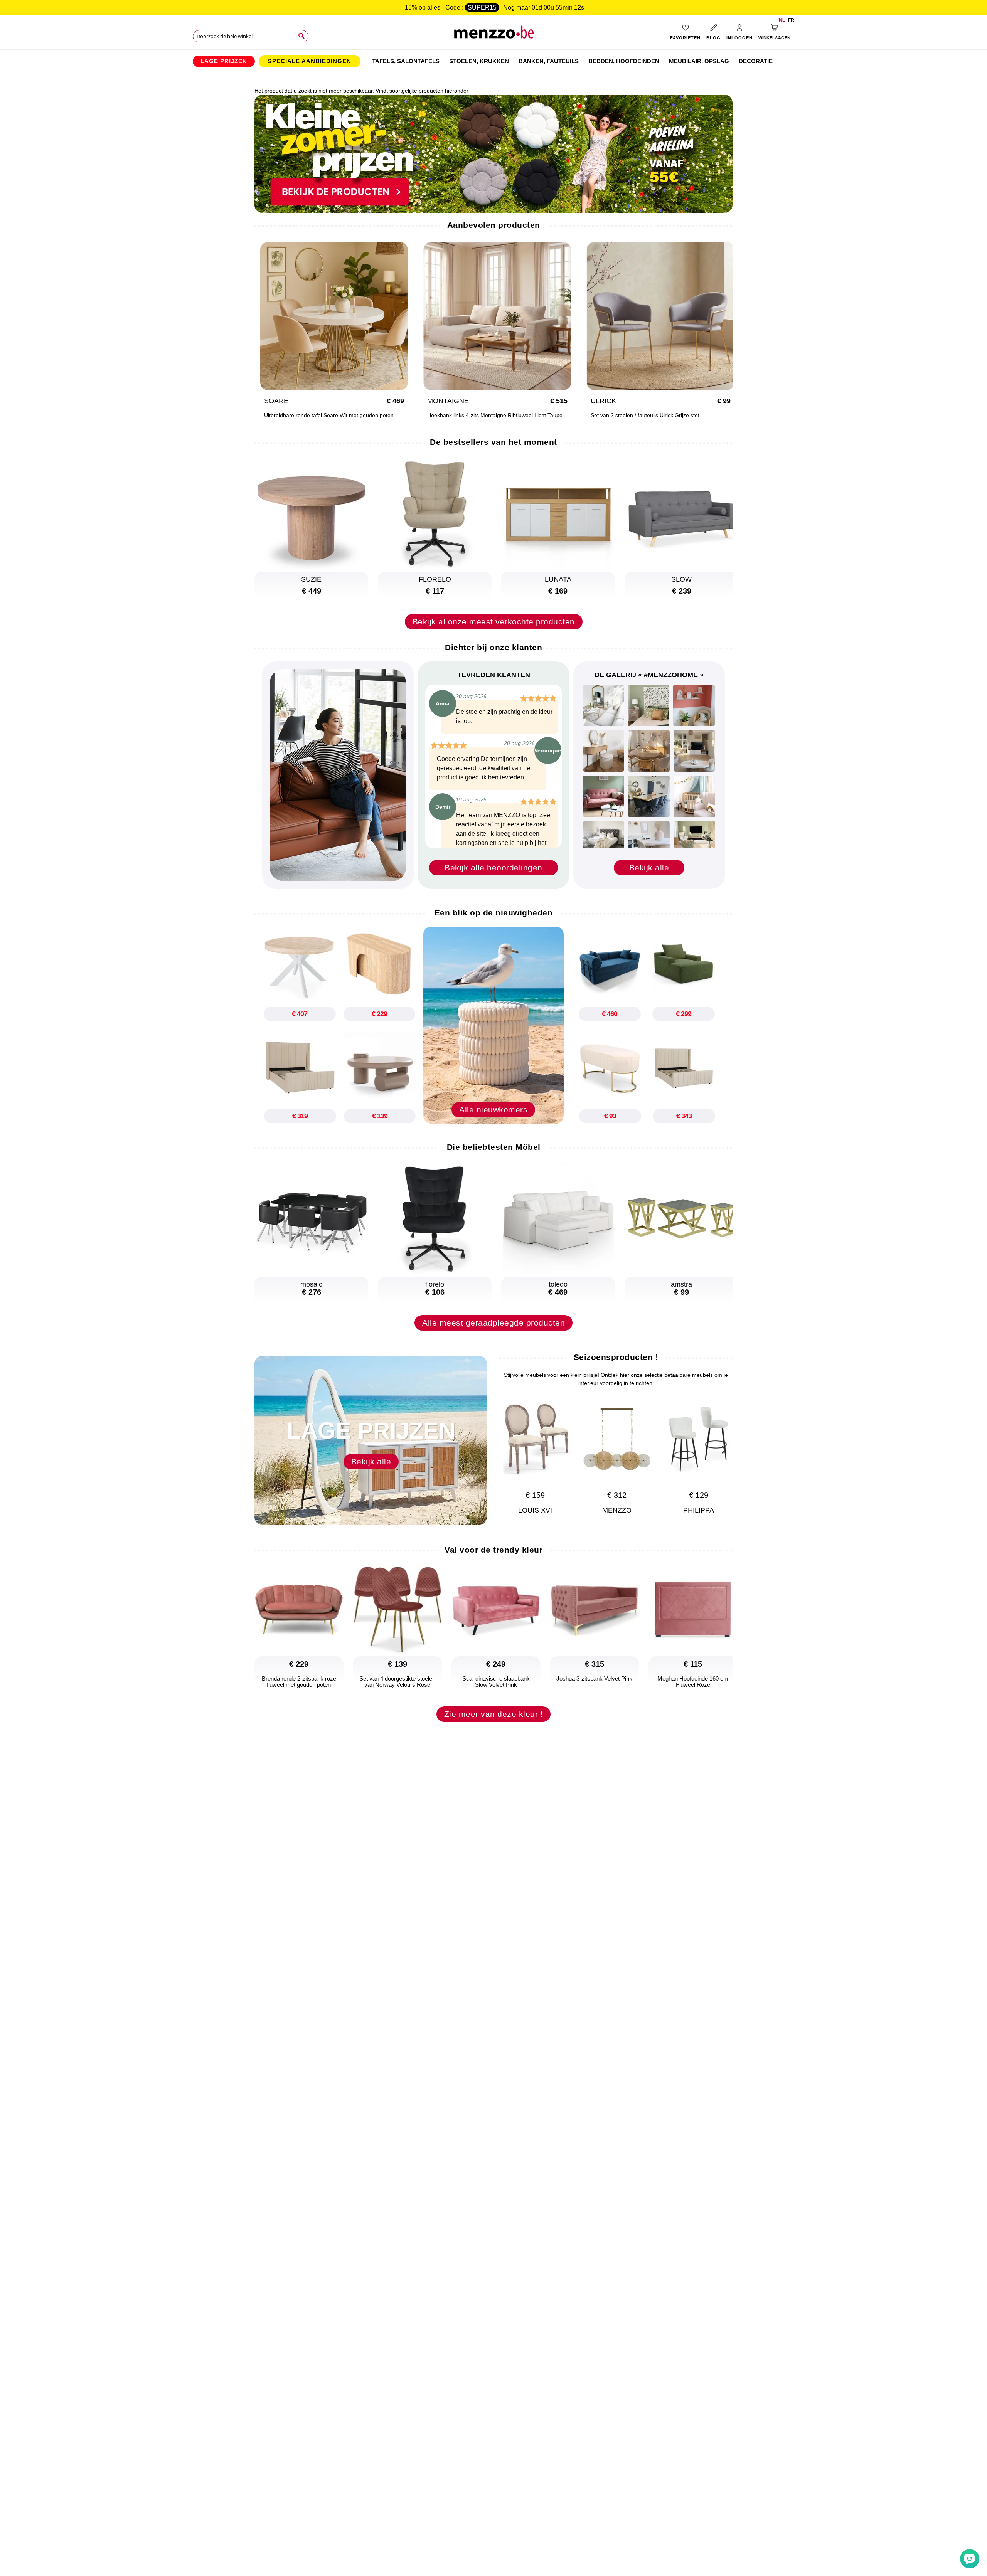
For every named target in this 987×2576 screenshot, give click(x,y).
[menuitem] (224, 61)
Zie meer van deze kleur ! (494, 1714)
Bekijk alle (649, 867)
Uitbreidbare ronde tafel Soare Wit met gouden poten (329, 415)
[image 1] (603, 705)
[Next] (723, 1449)
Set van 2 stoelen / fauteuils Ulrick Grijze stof (645, 415)
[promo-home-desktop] (493, 153)
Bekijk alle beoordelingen (493, 867)
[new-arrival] (493, 1025)
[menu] (493, 61)
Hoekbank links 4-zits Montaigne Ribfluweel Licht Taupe (495, 415)
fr (791, 20)
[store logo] (494, 35)
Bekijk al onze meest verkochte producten (494, 622)
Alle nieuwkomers (493, 1110)
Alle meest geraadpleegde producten (493, 1323)
